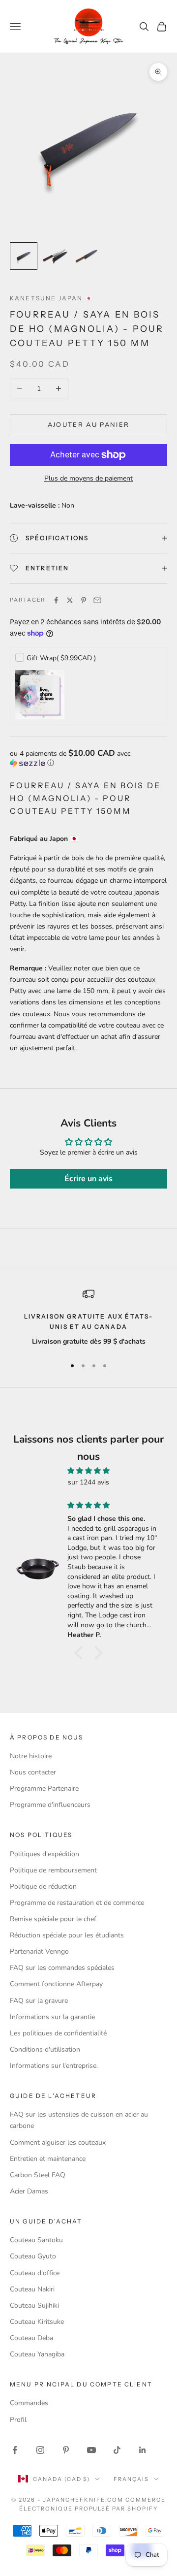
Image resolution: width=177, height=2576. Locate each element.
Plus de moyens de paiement (88, 478)
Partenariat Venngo (39, 1951)
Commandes (29, 2403)
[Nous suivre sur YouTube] (91, 2450)
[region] (88, 1318)
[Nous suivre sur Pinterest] (66, 2450)
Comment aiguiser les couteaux (58, 2142)
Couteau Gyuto (33, 2256)
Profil (18, 2420)
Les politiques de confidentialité (58, 2033)
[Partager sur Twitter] (70, 600)
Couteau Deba (31, 2338)
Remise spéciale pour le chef (53, 1919)
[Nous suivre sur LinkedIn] (143, 2450)
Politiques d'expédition (44, 1854)
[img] (88, 1471)
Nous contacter (33, 1772)
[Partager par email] (97, 600)
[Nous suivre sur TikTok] (117, 2450)
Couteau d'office (35, 2273)
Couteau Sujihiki (34, 2305)
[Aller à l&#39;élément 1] (24, 256)
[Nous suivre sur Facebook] (15, 2450)
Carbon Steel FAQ (38, 2175)
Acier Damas (29, 2191)
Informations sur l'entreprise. (54, 2066)
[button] (88, 758)
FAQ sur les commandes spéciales (62, 1968)
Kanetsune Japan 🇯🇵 (52, 298)
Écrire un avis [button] (88, 1179)
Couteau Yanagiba (37, 2354)
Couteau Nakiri (32, 2289)
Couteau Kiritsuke (37, 2322)
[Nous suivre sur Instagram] (40, 2450)
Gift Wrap (61, 658)
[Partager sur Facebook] (56, 600)
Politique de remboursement (53, 1870)
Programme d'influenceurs (50, 1805)
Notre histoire (31, 1756)
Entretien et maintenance (48, 2159)
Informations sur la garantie (52, 2017)
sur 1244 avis (88, 1482)
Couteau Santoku (36, 2240)
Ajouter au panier (89, 425)
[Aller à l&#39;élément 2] (55, 256)
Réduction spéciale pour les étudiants (67, 1935)
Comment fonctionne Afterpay (56, 1984)
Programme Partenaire (44, 1788)
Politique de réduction (43, 1886)
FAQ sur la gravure (39, 2001)
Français (131, 2479)
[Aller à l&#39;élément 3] (87, 256)
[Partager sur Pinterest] (84, 600)
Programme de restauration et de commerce (77, 1903)
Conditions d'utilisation (45, 2049)
